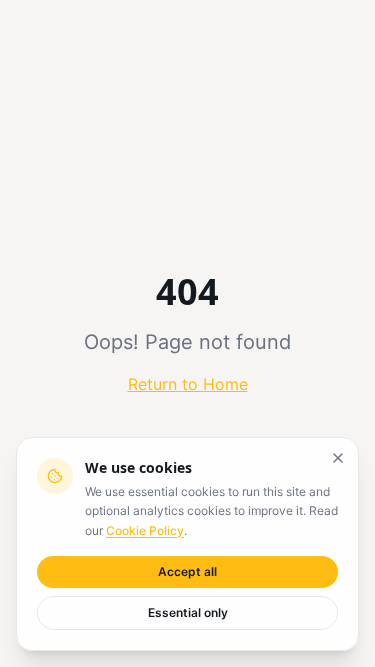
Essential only (188, 612)
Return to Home (188, 384)
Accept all (187, 571)
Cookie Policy (145, 530)
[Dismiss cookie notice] (338, 458)
